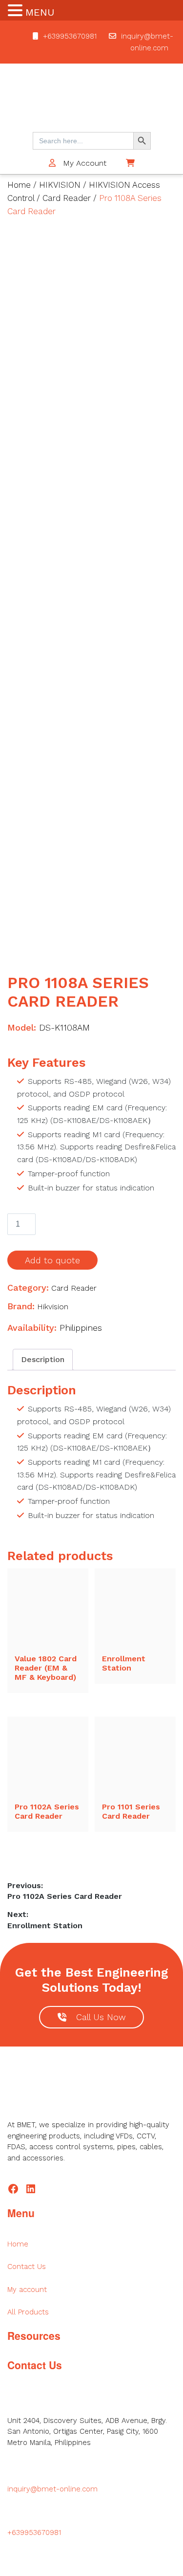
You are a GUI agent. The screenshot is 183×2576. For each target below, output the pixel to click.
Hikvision (53, 1307)
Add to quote (52, 1260)
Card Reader (67, 198)
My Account (83, 163)
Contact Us (27, 2267)
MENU (40, 12)
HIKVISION (60, 185)
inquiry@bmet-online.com (52, 2489)
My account (27, 2290)
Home (19, 185)
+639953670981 (70, 36)
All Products (28, 2312)
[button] (17, 11)
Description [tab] (43, 1359)
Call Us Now (101, 2017)
